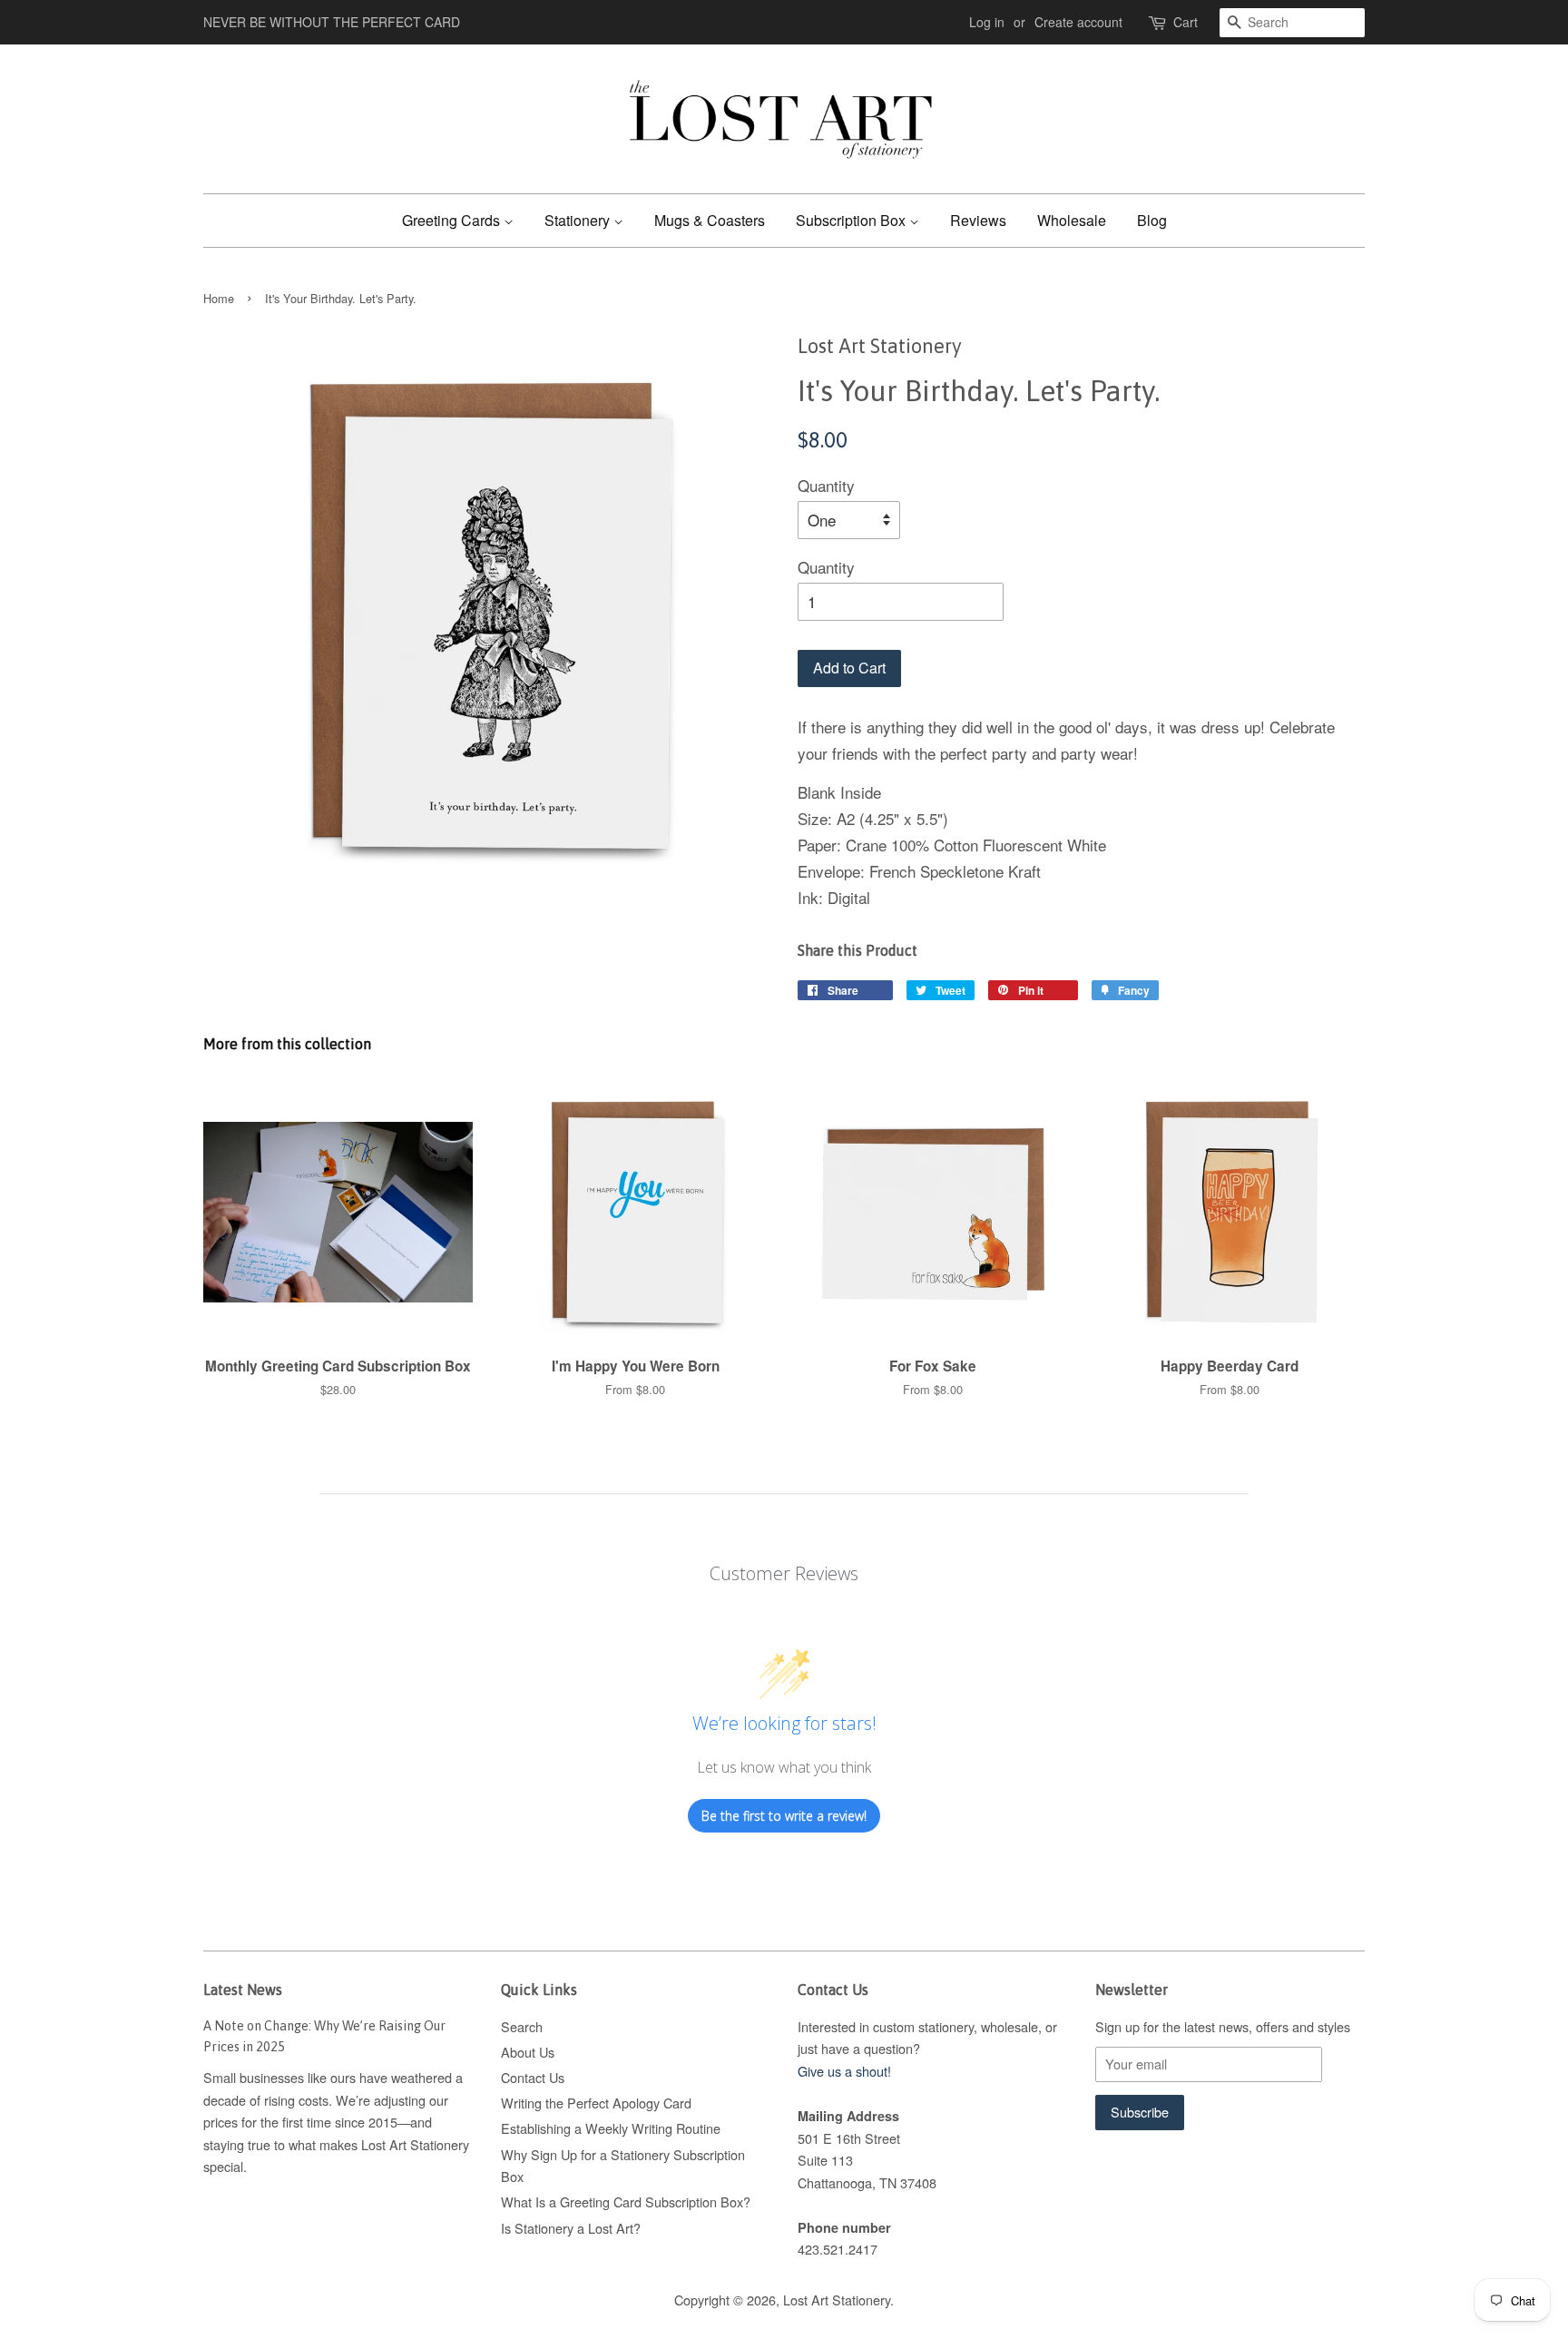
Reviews (978, 220)
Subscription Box (853, 220)
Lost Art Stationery (837, 2300)
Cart (1186, 22)
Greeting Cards (453, 220)
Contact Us (533, 2077)
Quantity (826, 485)
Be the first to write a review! (784, 1816)
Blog (1152, 220)
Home (219, 298)
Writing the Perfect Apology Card (596, 2103)
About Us (528, 2052)
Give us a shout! (844, 2071)
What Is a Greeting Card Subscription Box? (626, 2201)
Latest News (243, 1990)
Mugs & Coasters (710, 220)
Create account (1078, 22)
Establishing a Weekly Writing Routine (611, 2128)
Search (522, 2026)
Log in (987, 22)
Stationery (579, 220)
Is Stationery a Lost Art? (571, 2228)
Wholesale (1072, 220)
